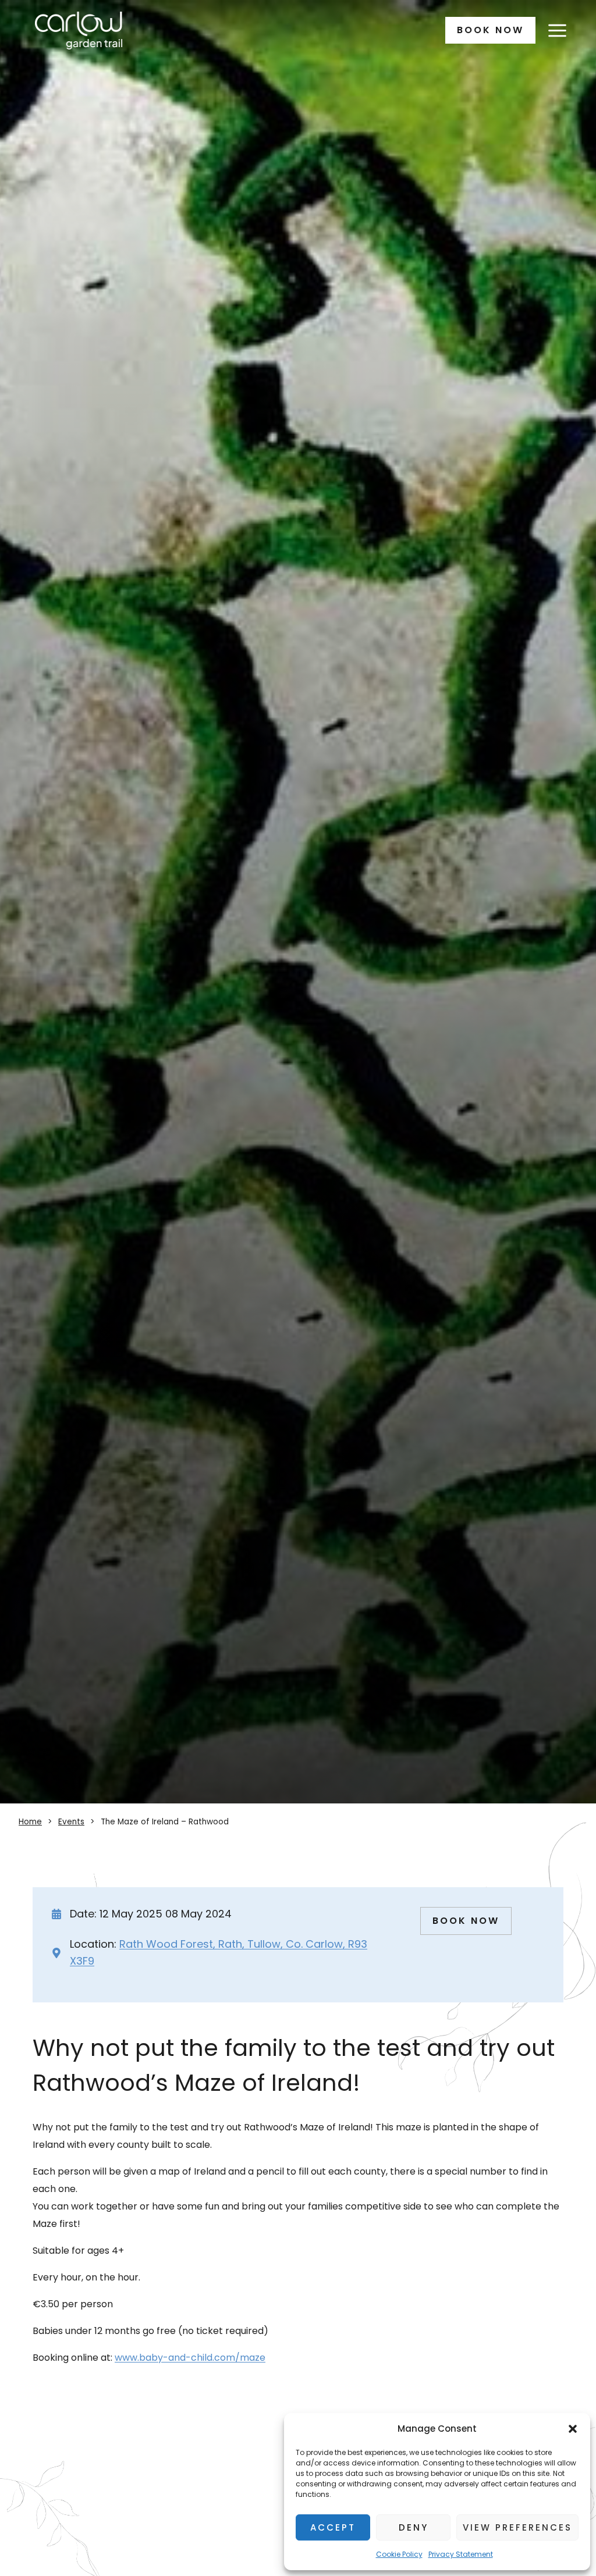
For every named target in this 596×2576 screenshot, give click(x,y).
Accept (333, 2527)
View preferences (517, 2527)
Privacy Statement (461, 2554)
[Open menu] (557, 30)
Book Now (490, 30)
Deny (414, 2527)
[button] (573, 2429)
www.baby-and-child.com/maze (190, 2358)
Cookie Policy (399, 2554)
